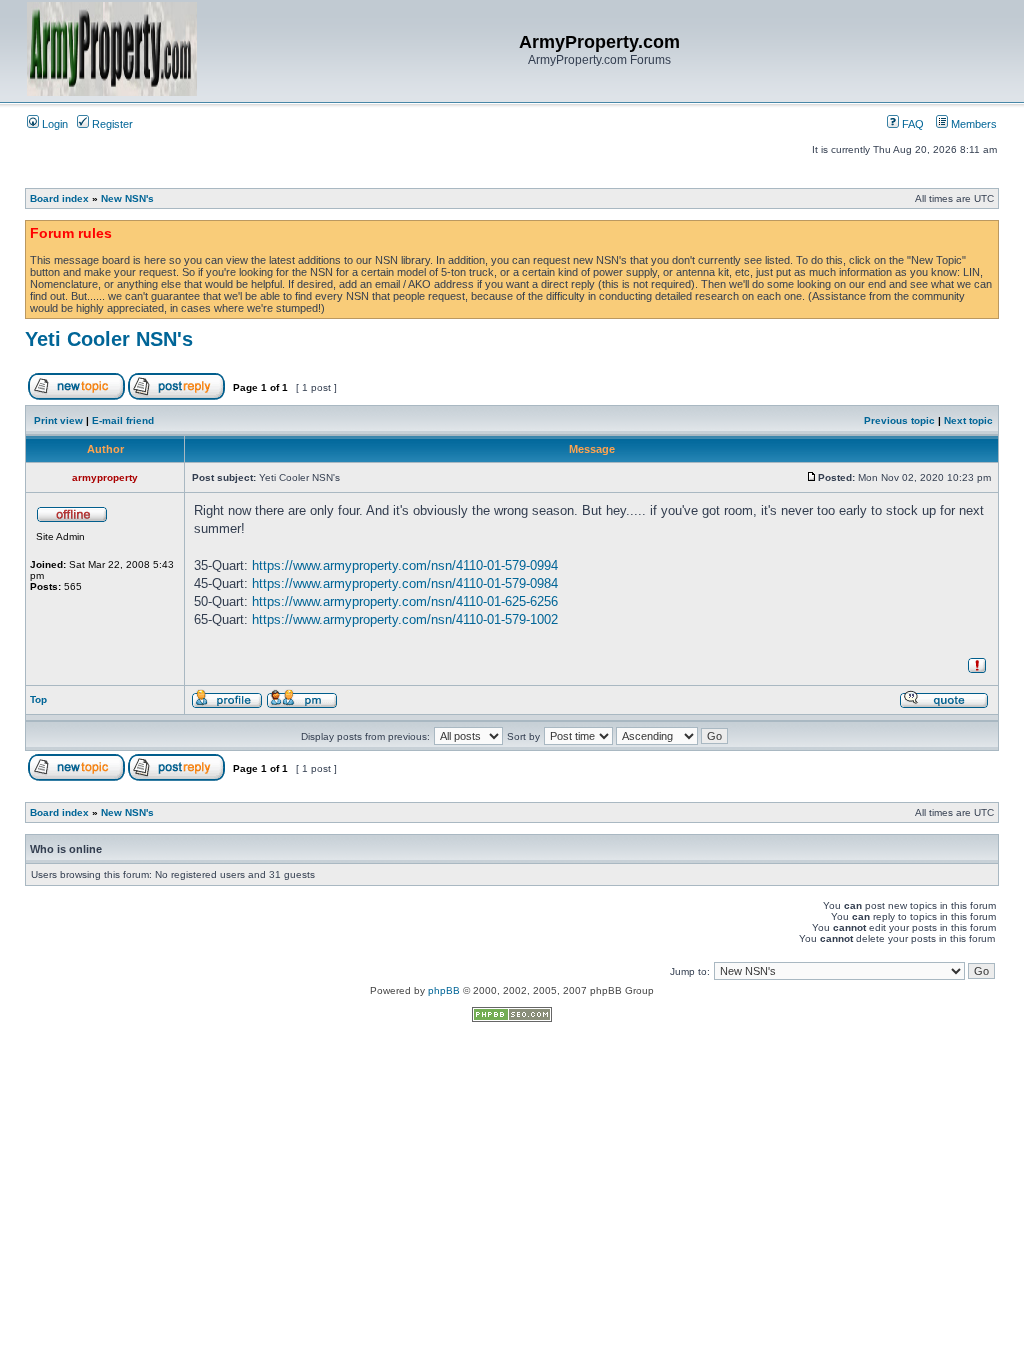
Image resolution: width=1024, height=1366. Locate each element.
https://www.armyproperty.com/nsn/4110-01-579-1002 (405, 619)
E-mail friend (123, 420)
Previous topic (899, 420)
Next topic (968, 420)
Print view (58, 420)
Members (972, 124)
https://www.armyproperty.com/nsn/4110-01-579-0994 (405, 565)
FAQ (911, 124)
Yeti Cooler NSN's (109, 339)
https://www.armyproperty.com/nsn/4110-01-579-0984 (405, 583)
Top (38, 699)
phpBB (444, 990)
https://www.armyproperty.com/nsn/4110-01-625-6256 (405, 601)
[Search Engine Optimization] (512, 1018)
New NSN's (127, 198)
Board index (59, 198)
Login (53, 124)
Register (111, 124)
